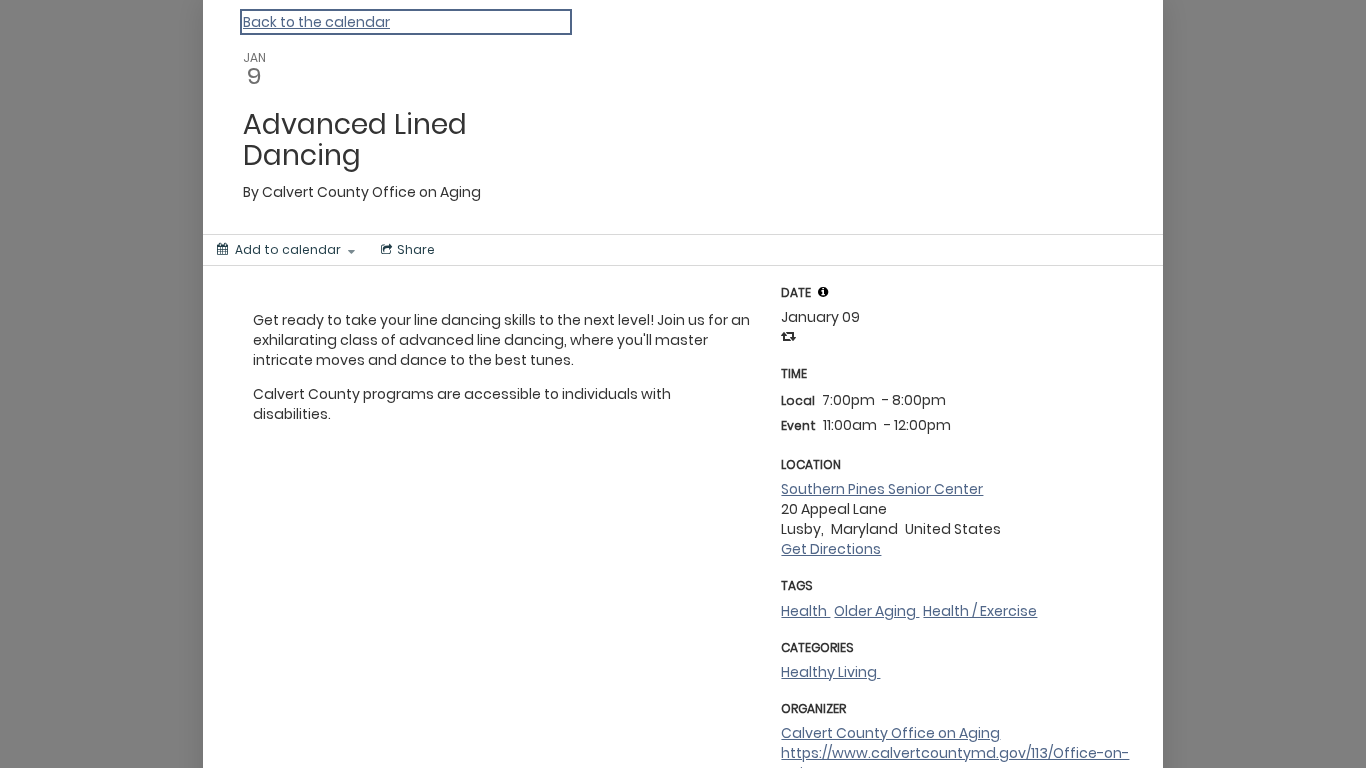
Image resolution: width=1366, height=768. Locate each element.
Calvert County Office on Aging (890, 733)
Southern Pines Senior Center (882, 489)
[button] (823, 292)
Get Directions (831, 549)
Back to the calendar (316, 22)
